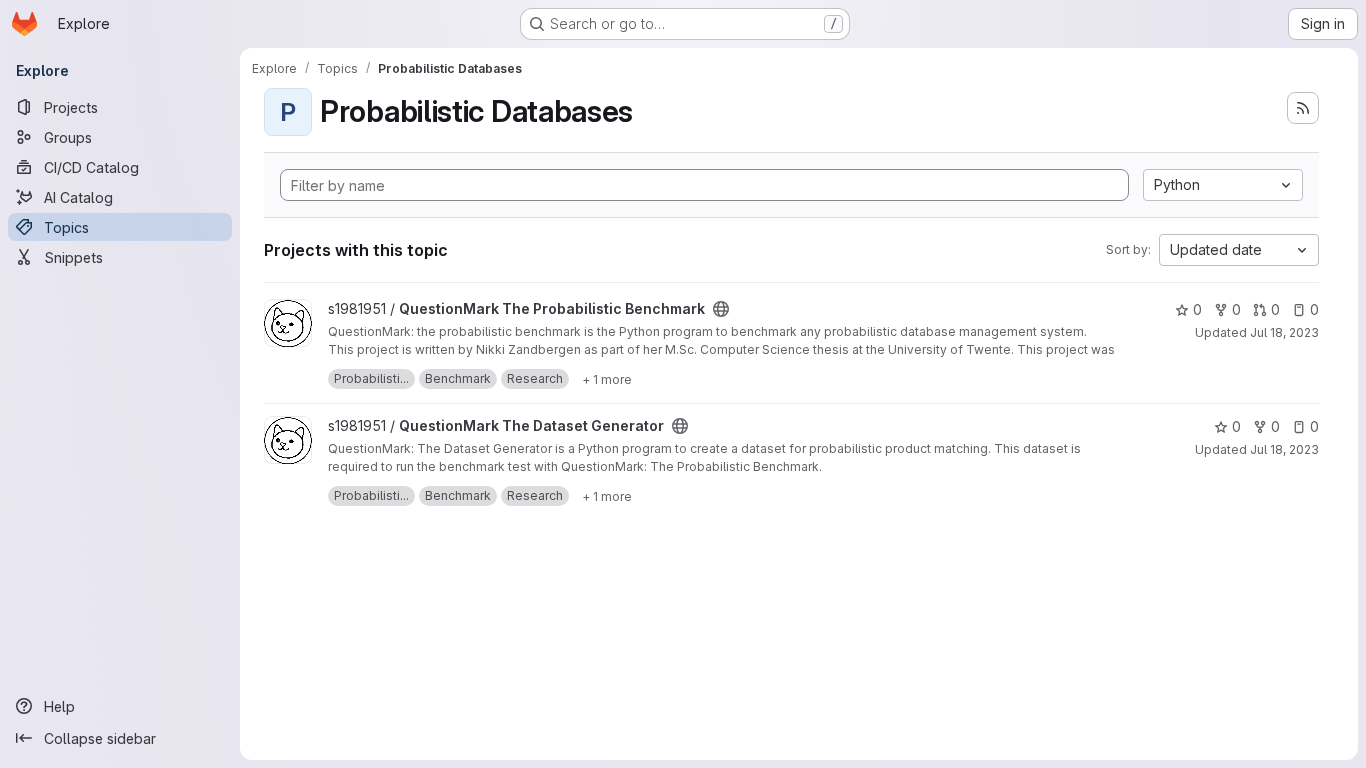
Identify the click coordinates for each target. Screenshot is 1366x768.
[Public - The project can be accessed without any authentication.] (721, 309)
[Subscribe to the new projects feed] (1303, 108)
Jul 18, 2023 (1284, 332)
